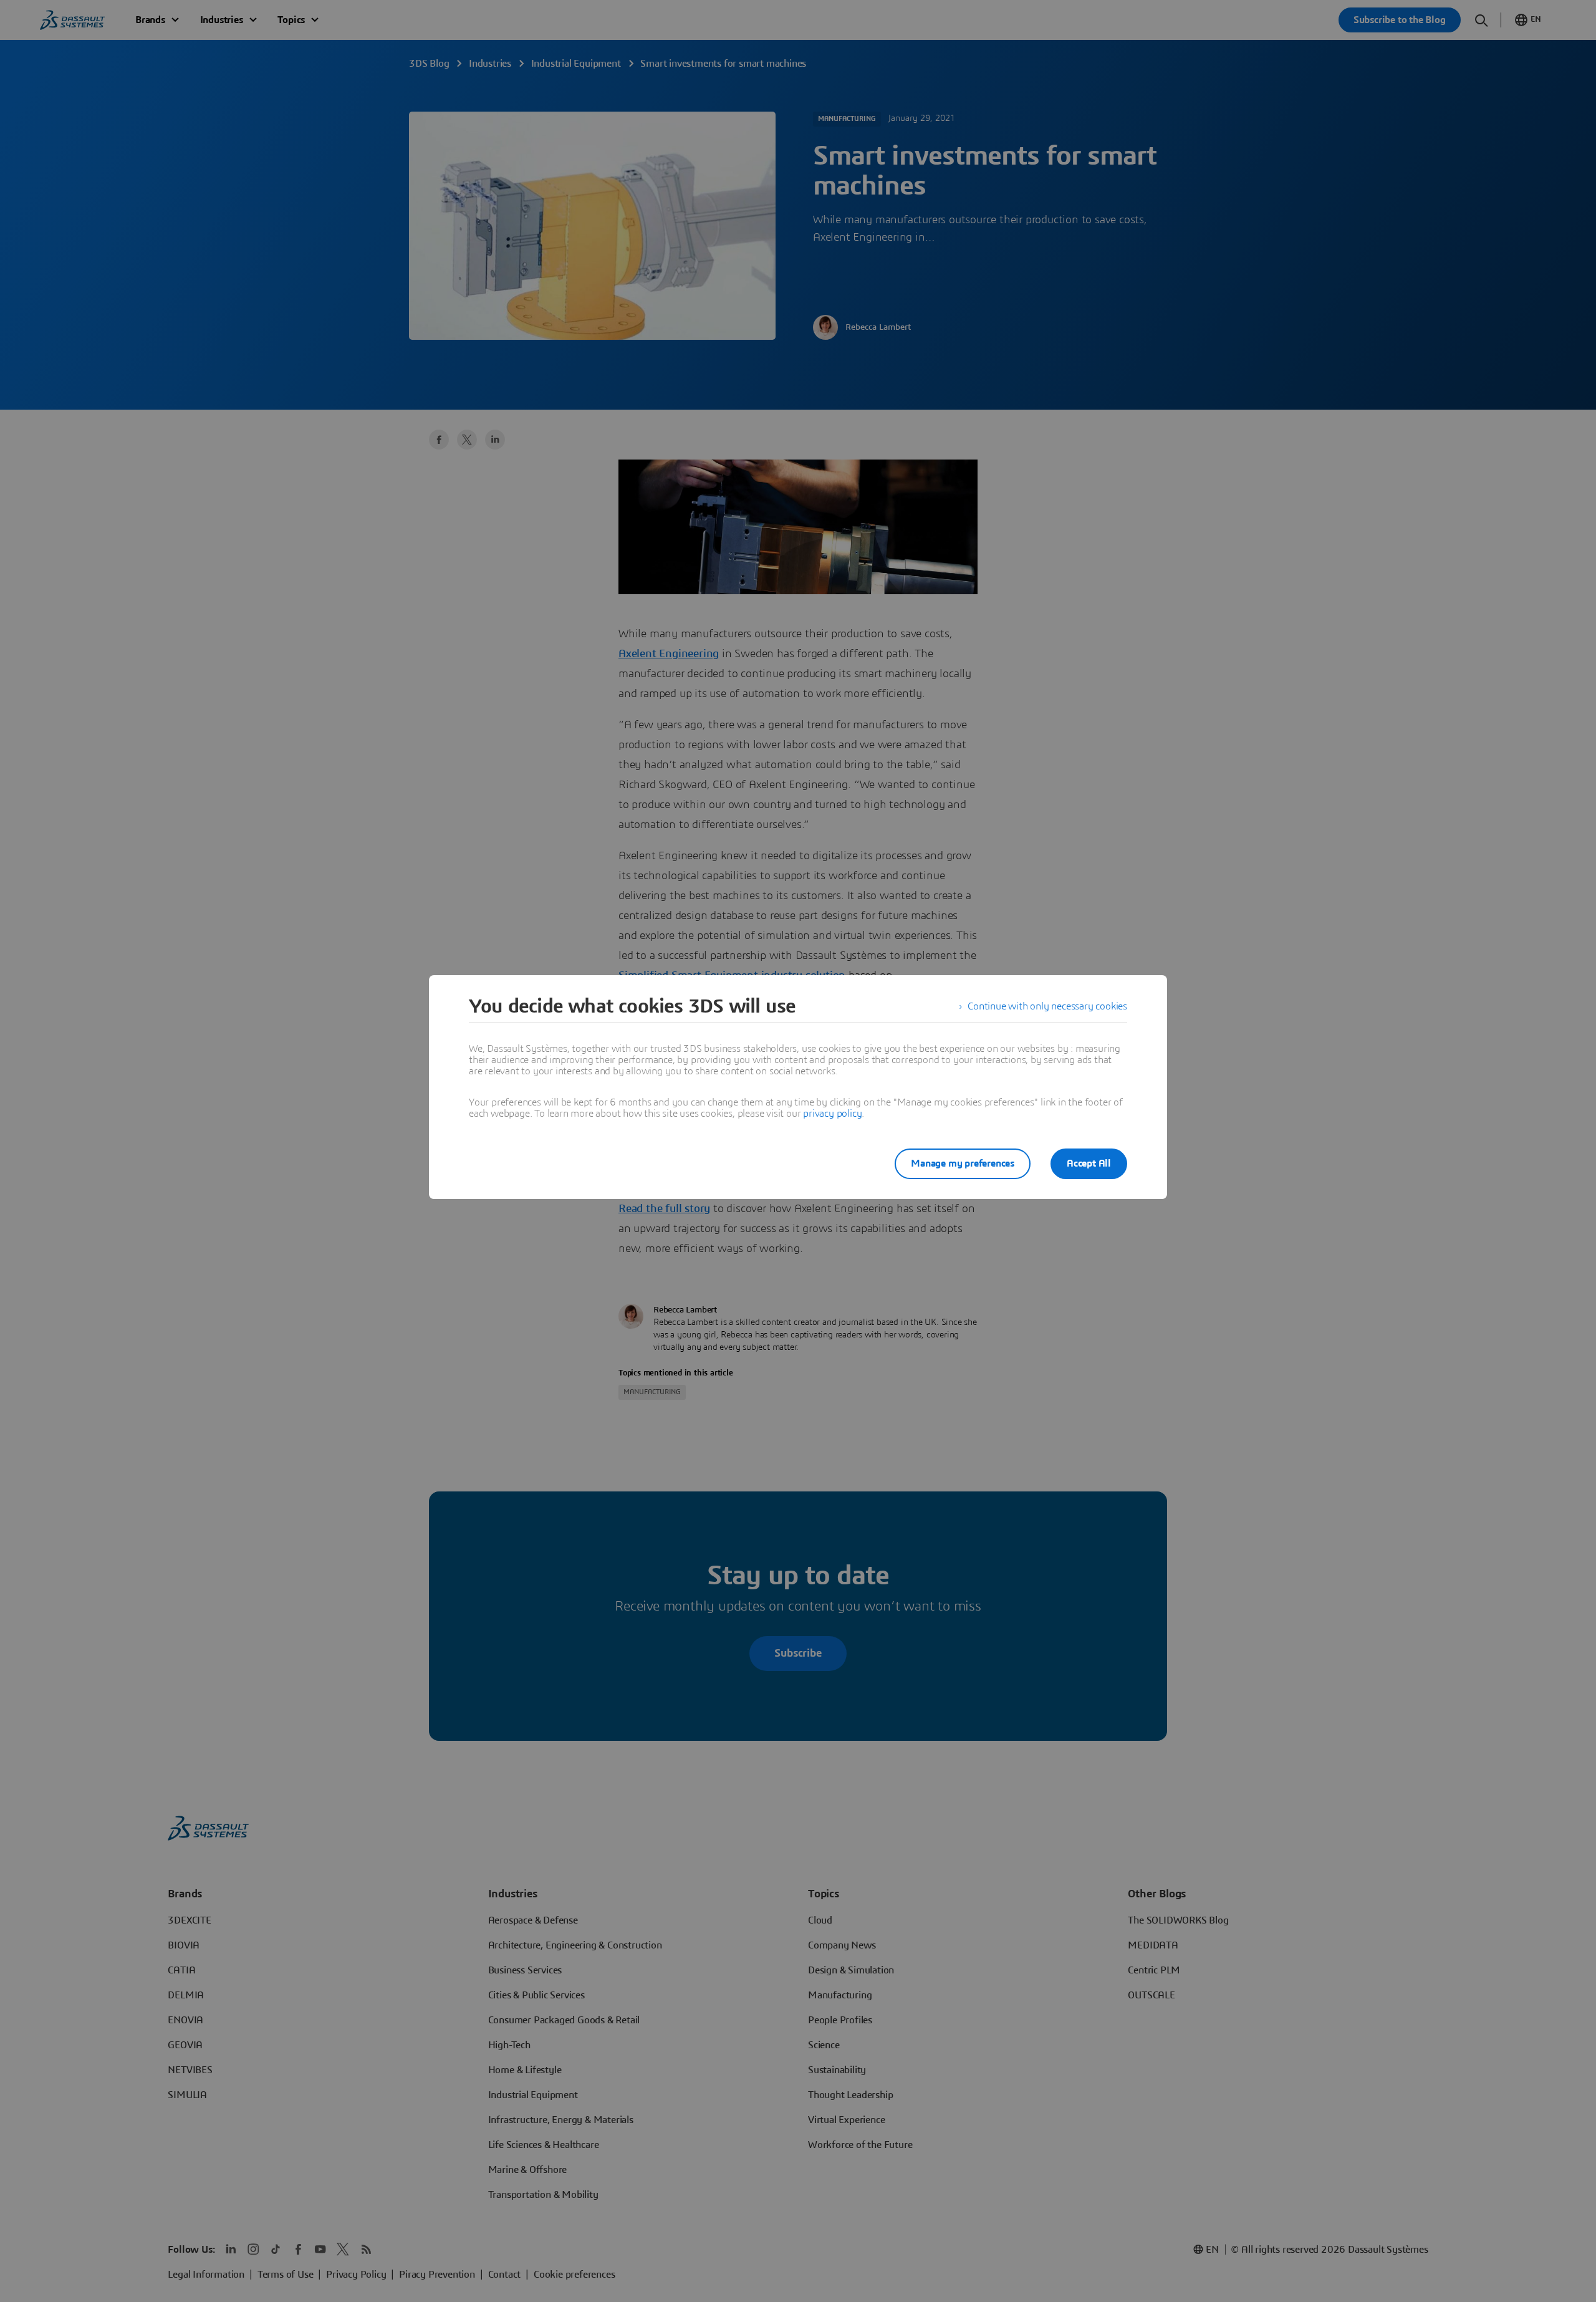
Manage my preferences (963, 1163)
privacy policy (832, 1114)
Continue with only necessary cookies (1047, 1006)
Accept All (1089, 1163)
